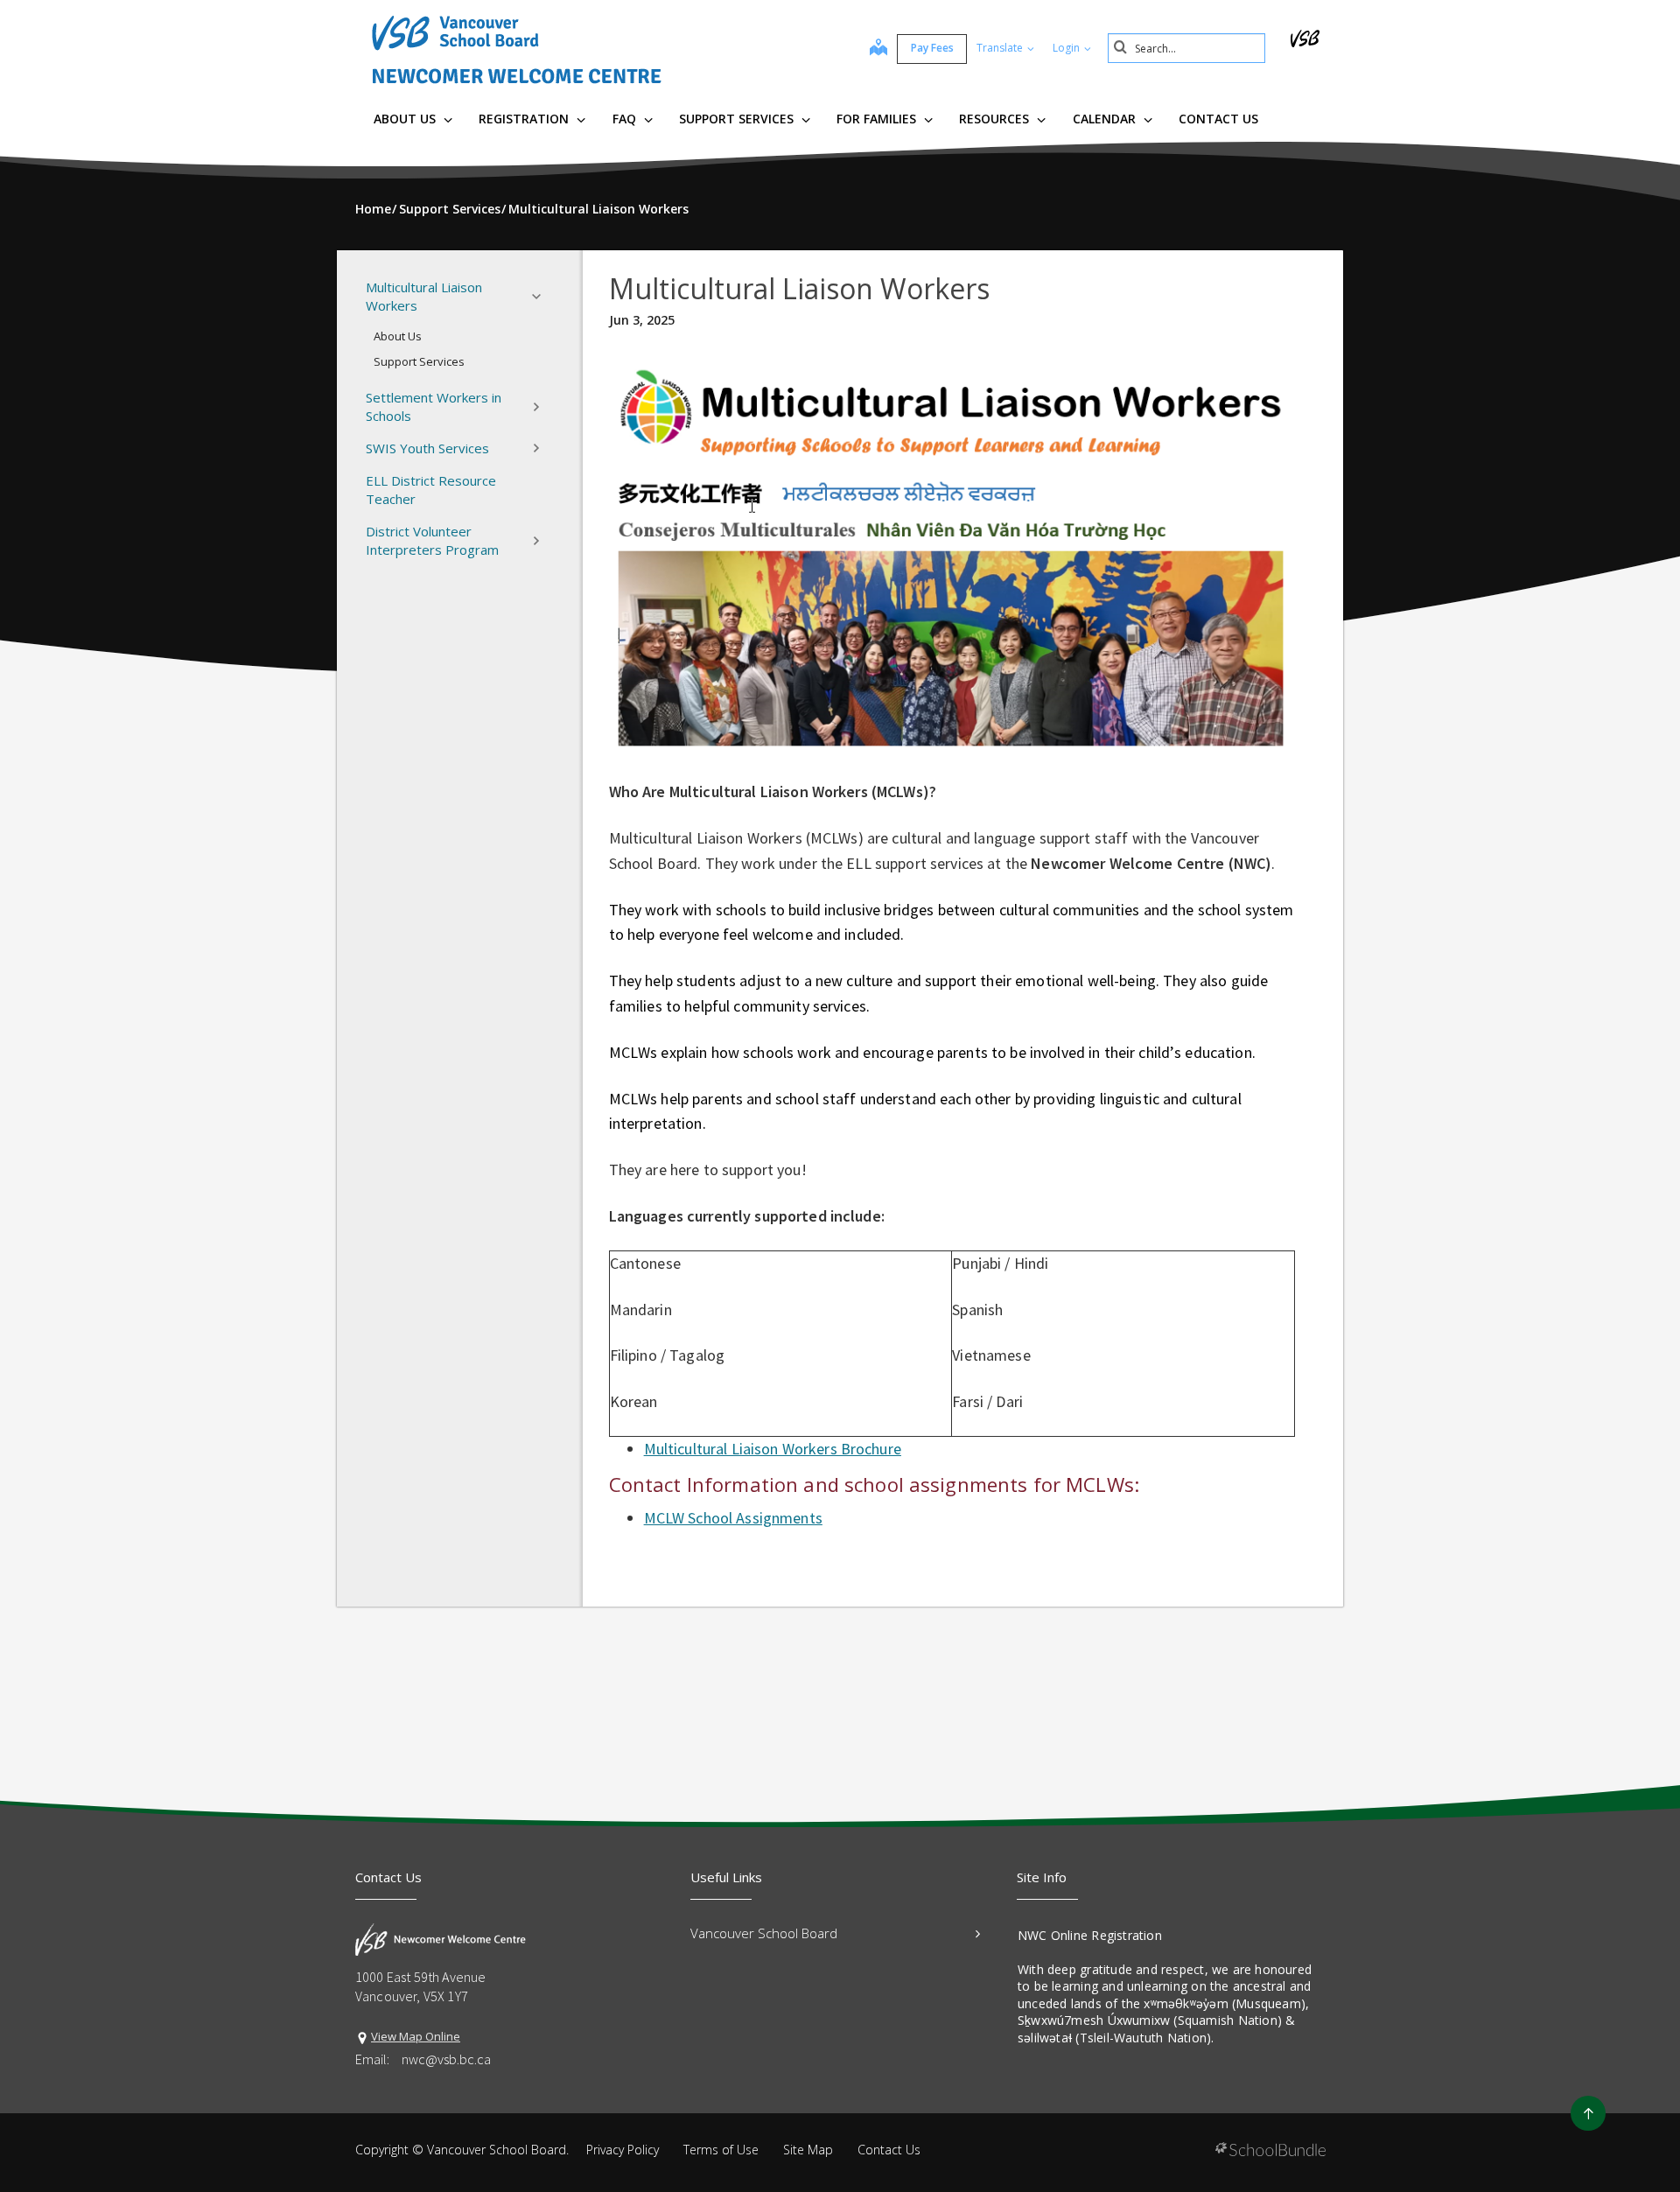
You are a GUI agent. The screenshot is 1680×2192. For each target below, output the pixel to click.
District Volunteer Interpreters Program (432, 540)
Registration (525, 119)
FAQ (626, 119)
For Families (878, 119)
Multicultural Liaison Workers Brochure (773, 1449)
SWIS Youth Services (427, 448)
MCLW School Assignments (733, 1518)
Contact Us (1218, 119)
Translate (1001, 48)
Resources (996, 119)
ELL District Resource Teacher (431, 490)
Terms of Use (721, 2150)
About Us (406, 119)
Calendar (1106, 119)
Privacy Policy (623, 2150)
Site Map (808, 2150)
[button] (542, 297)
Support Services (738, 119)
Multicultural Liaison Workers (424, 296)
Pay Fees (932, 48)
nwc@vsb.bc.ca (446, 2059)
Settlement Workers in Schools (434, 406)
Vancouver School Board (764, 1933)
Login (1067, 48)
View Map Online (416, 2036)
